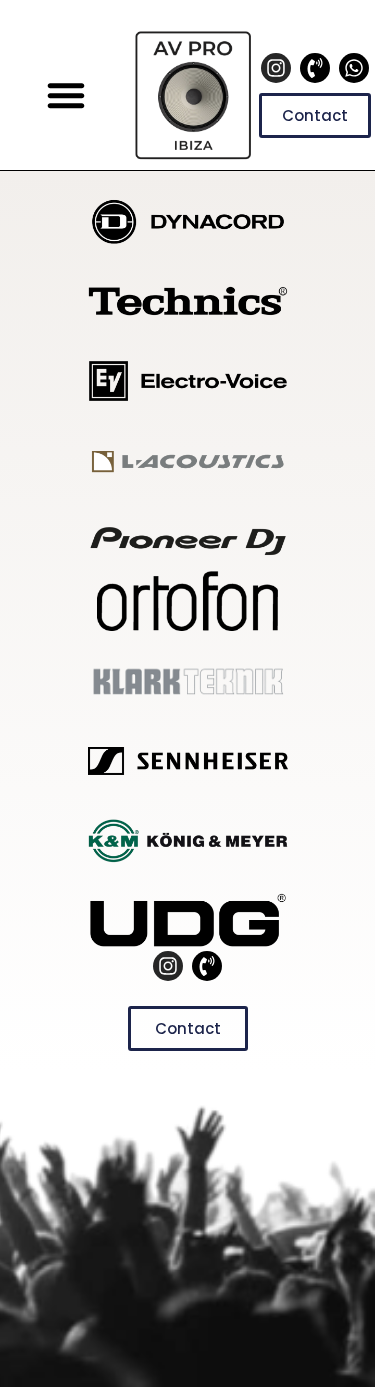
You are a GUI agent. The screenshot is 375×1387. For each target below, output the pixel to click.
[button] (66, 95)
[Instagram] (276, 68)
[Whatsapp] (354, 68)
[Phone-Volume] (315, 68)
